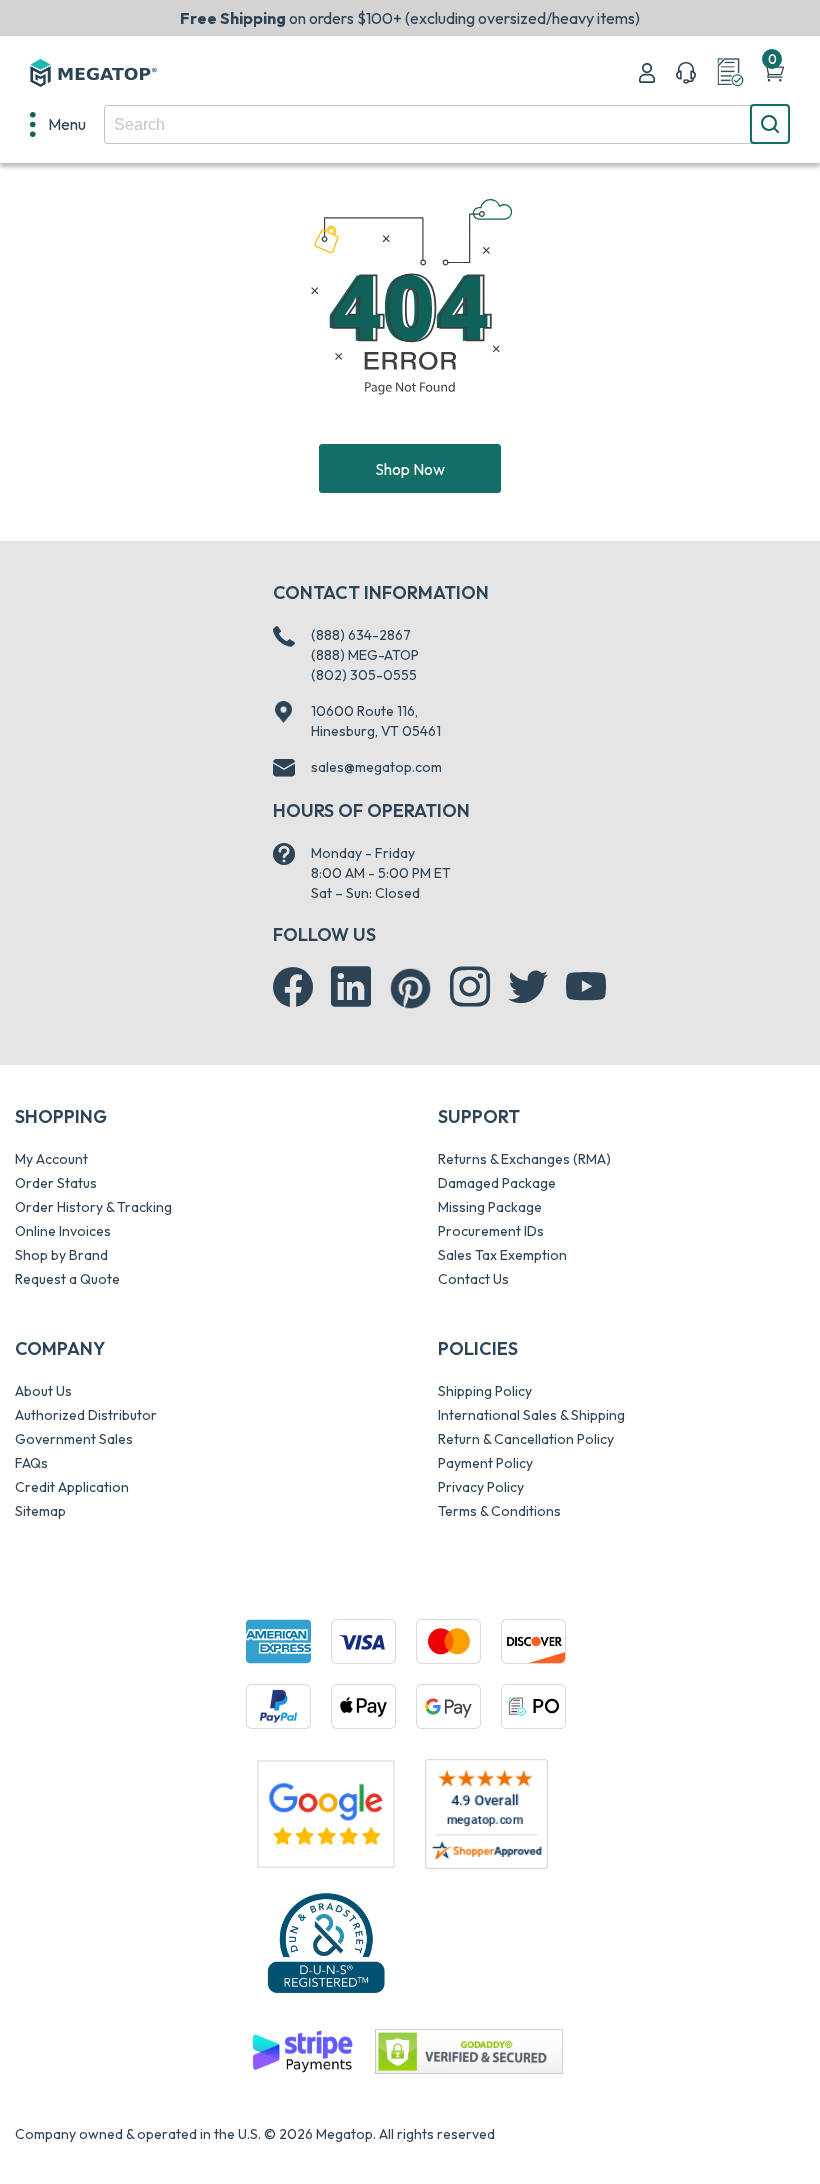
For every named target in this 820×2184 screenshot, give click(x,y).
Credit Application (72, 1487)
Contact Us (473, 1279)
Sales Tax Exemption (502, 1255)
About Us (43, 1391)
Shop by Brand (61, 1255)
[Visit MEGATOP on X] (528, 987)
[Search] (770, 124)
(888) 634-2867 (361, 635)
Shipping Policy (485, 1391)
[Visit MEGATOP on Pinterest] (410, 988)
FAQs (31, 1463)
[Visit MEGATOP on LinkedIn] (351, 987)
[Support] (686, 73)
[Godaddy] (302, 2050)
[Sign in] (647, 73)
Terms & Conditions (499, 1511)
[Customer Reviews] (486, 1814)
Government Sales (74, 1439)
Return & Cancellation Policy (526, 1439)
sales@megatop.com (376, 767)
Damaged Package (497, 1183)
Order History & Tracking (93, 1207)
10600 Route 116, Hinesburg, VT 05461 (376, 721)
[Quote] (730, 73)
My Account (51, 1159)
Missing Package (490, 1207)
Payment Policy (485, 1463)
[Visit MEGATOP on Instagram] (470, 987)
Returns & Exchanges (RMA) (524, 1159)
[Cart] (774, 73)
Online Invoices (63, 1231)
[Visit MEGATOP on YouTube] (586, 987)
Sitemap (40, 1511)
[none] (58, 124)
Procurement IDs (491, 1231)
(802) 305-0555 (364, 675)
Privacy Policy (481, 1487)
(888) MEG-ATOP (365, 655)
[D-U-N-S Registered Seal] (326, 1942)
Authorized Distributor (86, 1415)
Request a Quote (67, 1279)
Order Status (56, 1183)
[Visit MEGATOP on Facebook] (293, 987)
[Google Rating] (326, 1812)
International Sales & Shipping (531, 1415)
